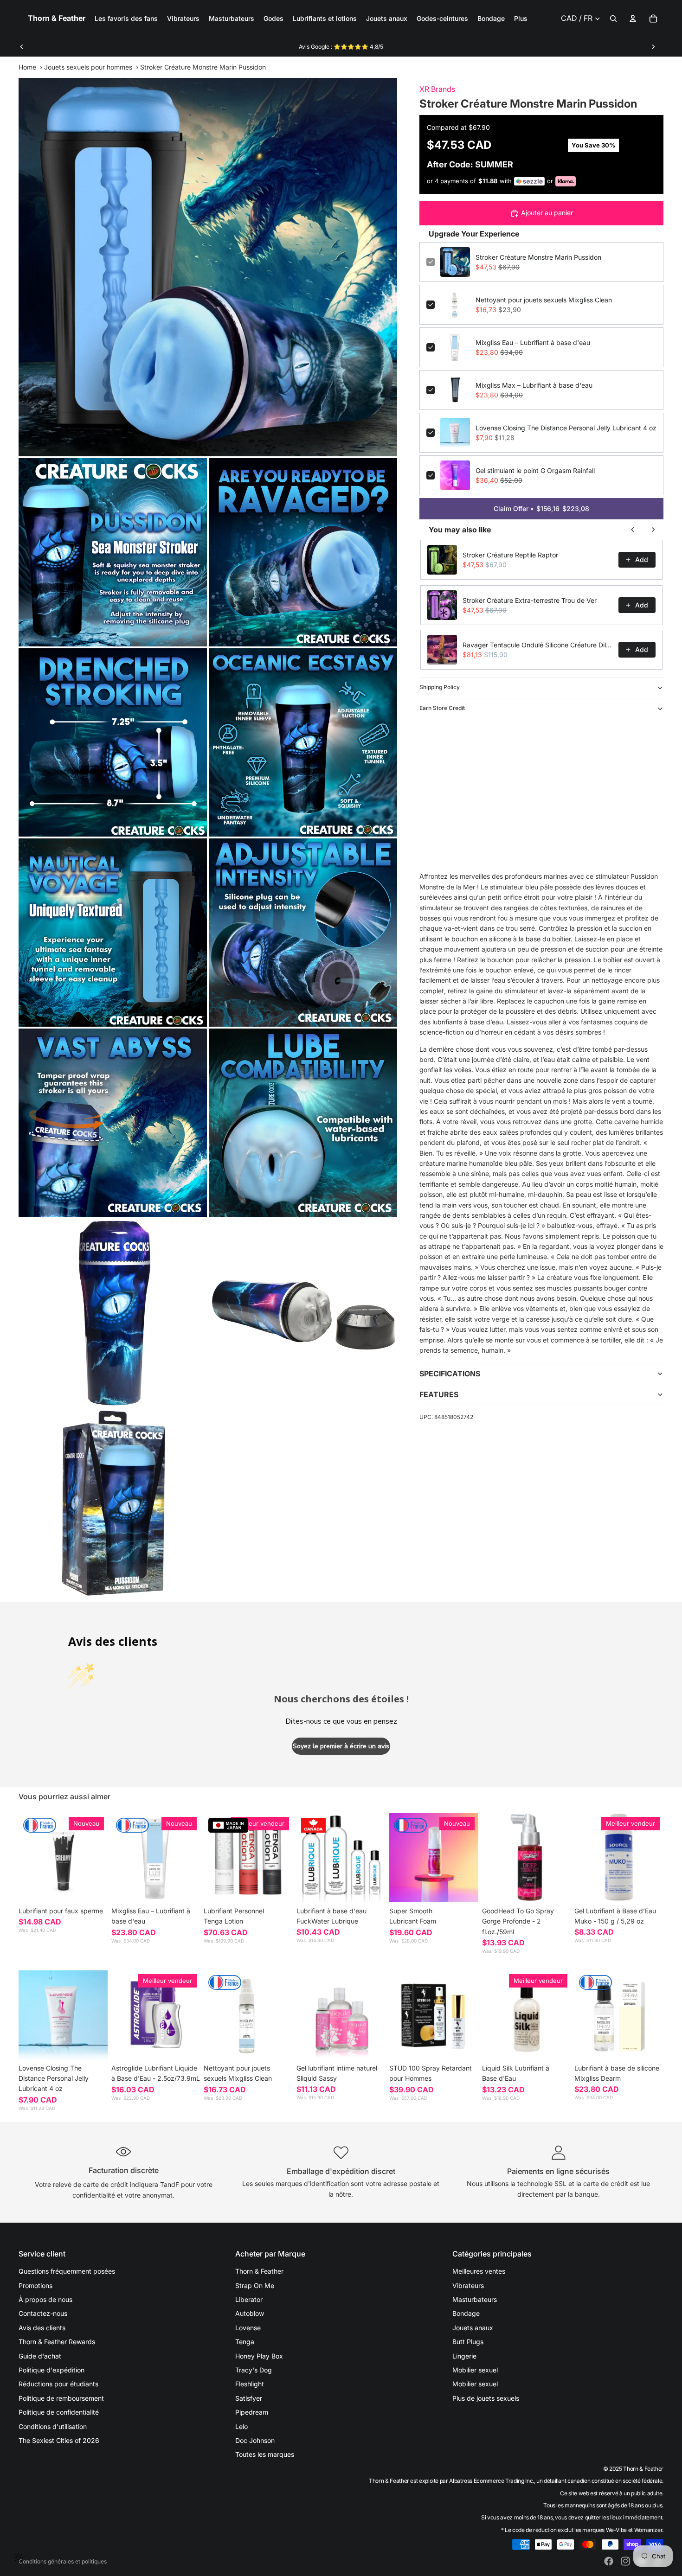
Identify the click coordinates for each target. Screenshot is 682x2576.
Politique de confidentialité (59, 2412)
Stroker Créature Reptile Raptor (510, 555)
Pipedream (252, 2412)
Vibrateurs (468, 2285)
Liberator (249, 2299)
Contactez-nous (43, 2313)
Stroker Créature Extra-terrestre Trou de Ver (530, 600)
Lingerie (464, 2356)
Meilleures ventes (479, 2271)
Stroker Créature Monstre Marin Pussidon (538, 257)
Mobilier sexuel (475, 2370)
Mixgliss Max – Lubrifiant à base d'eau (534, 385)
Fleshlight (250, 2384)
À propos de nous (45, 2299)
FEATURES (439, 1394)
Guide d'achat (40, 2356)
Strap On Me (255, 2285)
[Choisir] (93, 1888)
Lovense (248, 2328)
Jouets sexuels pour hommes (88, 67)
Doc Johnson (255, 2440)
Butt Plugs (468, 2342)
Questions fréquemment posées (67, 2271)
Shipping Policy (440, 687)
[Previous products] (633, 530)
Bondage (466, 2313)
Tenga (245, 2342)
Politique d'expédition (51, 2370)
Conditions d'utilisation (53, 2426)
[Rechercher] (613, 19)
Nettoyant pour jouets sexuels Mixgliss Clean (544, 300)
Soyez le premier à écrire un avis (341, 1746)
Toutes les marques (265, 2454)
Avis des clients (42, 2328)
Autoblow (250, 2313)
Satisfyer (249, 2398)
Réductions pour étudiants (58, 2384)
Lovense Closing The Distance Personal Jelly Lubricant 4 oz (566, 428)
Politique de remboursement (61, 2398)
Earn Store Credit (442, 708)
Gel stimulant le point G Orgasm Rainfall (535, 470)
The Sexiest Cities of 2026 (59, 2440)
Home (27, 67)
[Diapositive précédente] (22, 47)
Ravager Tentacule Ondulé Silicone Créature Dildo (538, 645)
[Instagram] (625, 2561)
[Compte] (633, 19)
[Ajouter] (186, 1888)
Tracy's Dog (254, 2370)
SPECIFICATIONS (450, 1374)
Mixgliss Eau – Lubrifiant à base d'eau (533, 342)
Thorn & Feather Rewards (57, 2342)
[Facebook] (609, 2561)
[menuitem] (521, 19)
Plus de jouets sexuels (486, 2398)
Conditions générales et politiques (63, 2561)
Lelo (241, 2426)
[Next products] (653, 530)
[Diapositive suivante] (653, 47)
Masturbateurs (475, 2299)
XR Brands (437, 89)
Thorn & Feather (259, 2271)
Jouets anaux (473, 2328)
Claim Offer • (541, 508)
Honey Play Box (259, 2356)
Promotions (35, 2285)
